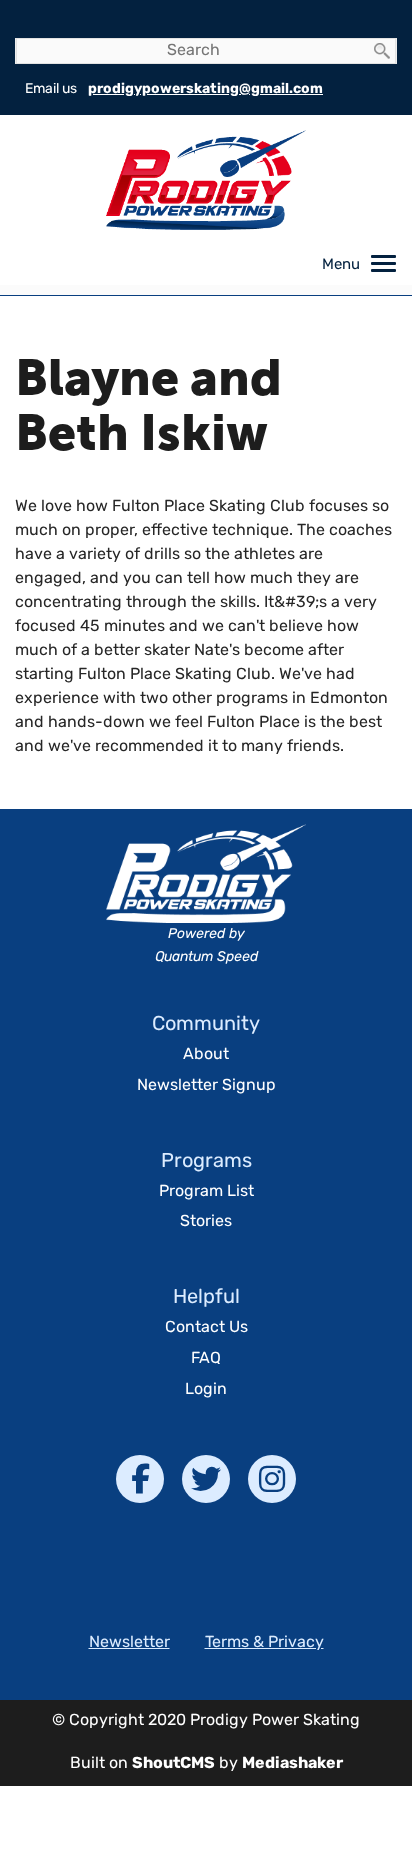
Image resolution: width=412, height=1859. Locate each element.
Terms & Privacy (264, 1643)
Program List (206, 1192)
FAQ (206, 1359)
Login (206, 1390)
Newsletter (129, 1643)
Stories (206, 1222)
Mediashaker (292, 1764)
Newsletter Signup (206, 1086)
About (206, 1055)
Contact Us (206, 1328)
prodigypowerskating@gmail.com (205, 89)
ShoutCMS (173, 1764)
